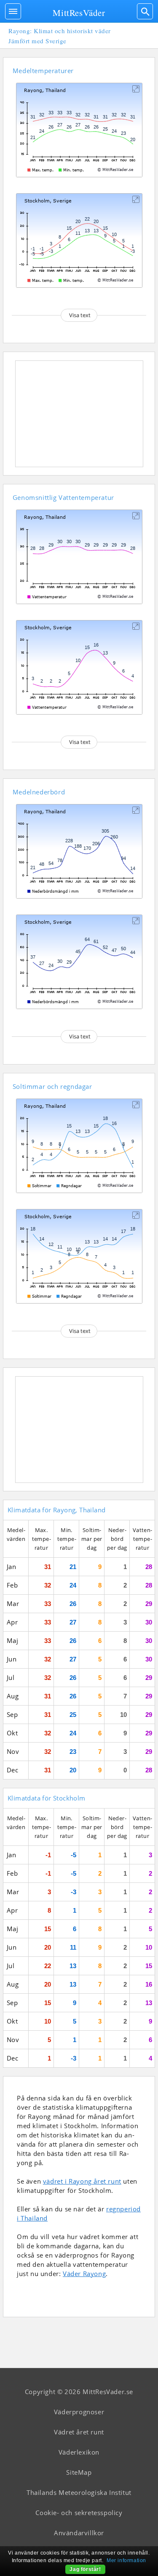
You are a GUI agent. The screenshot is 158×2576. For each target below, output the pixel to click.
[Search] (145, 11)
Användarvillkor (79, 2533)
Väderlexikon (79, 2452)
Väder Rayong (84, 2274)
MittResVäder (79, 13)
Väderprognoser (79, 2412)
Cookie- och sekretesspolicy (79, 2513)
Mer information (126, 2560)
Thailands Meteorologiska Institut (79, 2492)
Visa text (80, 315)
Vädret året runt (79, 2432)
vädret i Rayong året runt (82, 2181)
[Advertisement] (79, 414)
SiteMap (79, 2472)
